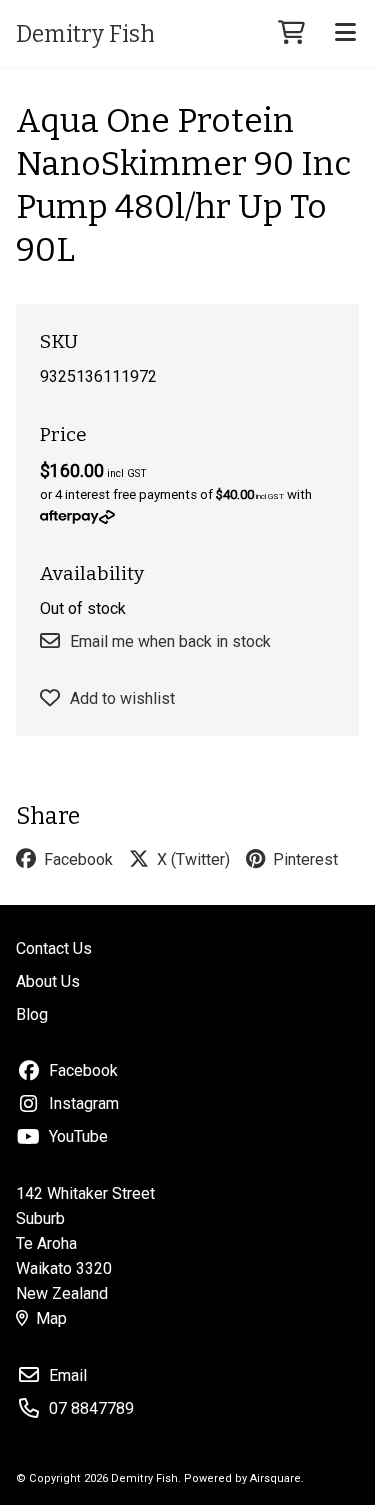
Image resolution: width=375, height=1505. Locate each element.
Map (51, 1318)
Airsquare (275, 1478)
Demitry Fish (85, 34)
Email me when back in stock (170, 641)
